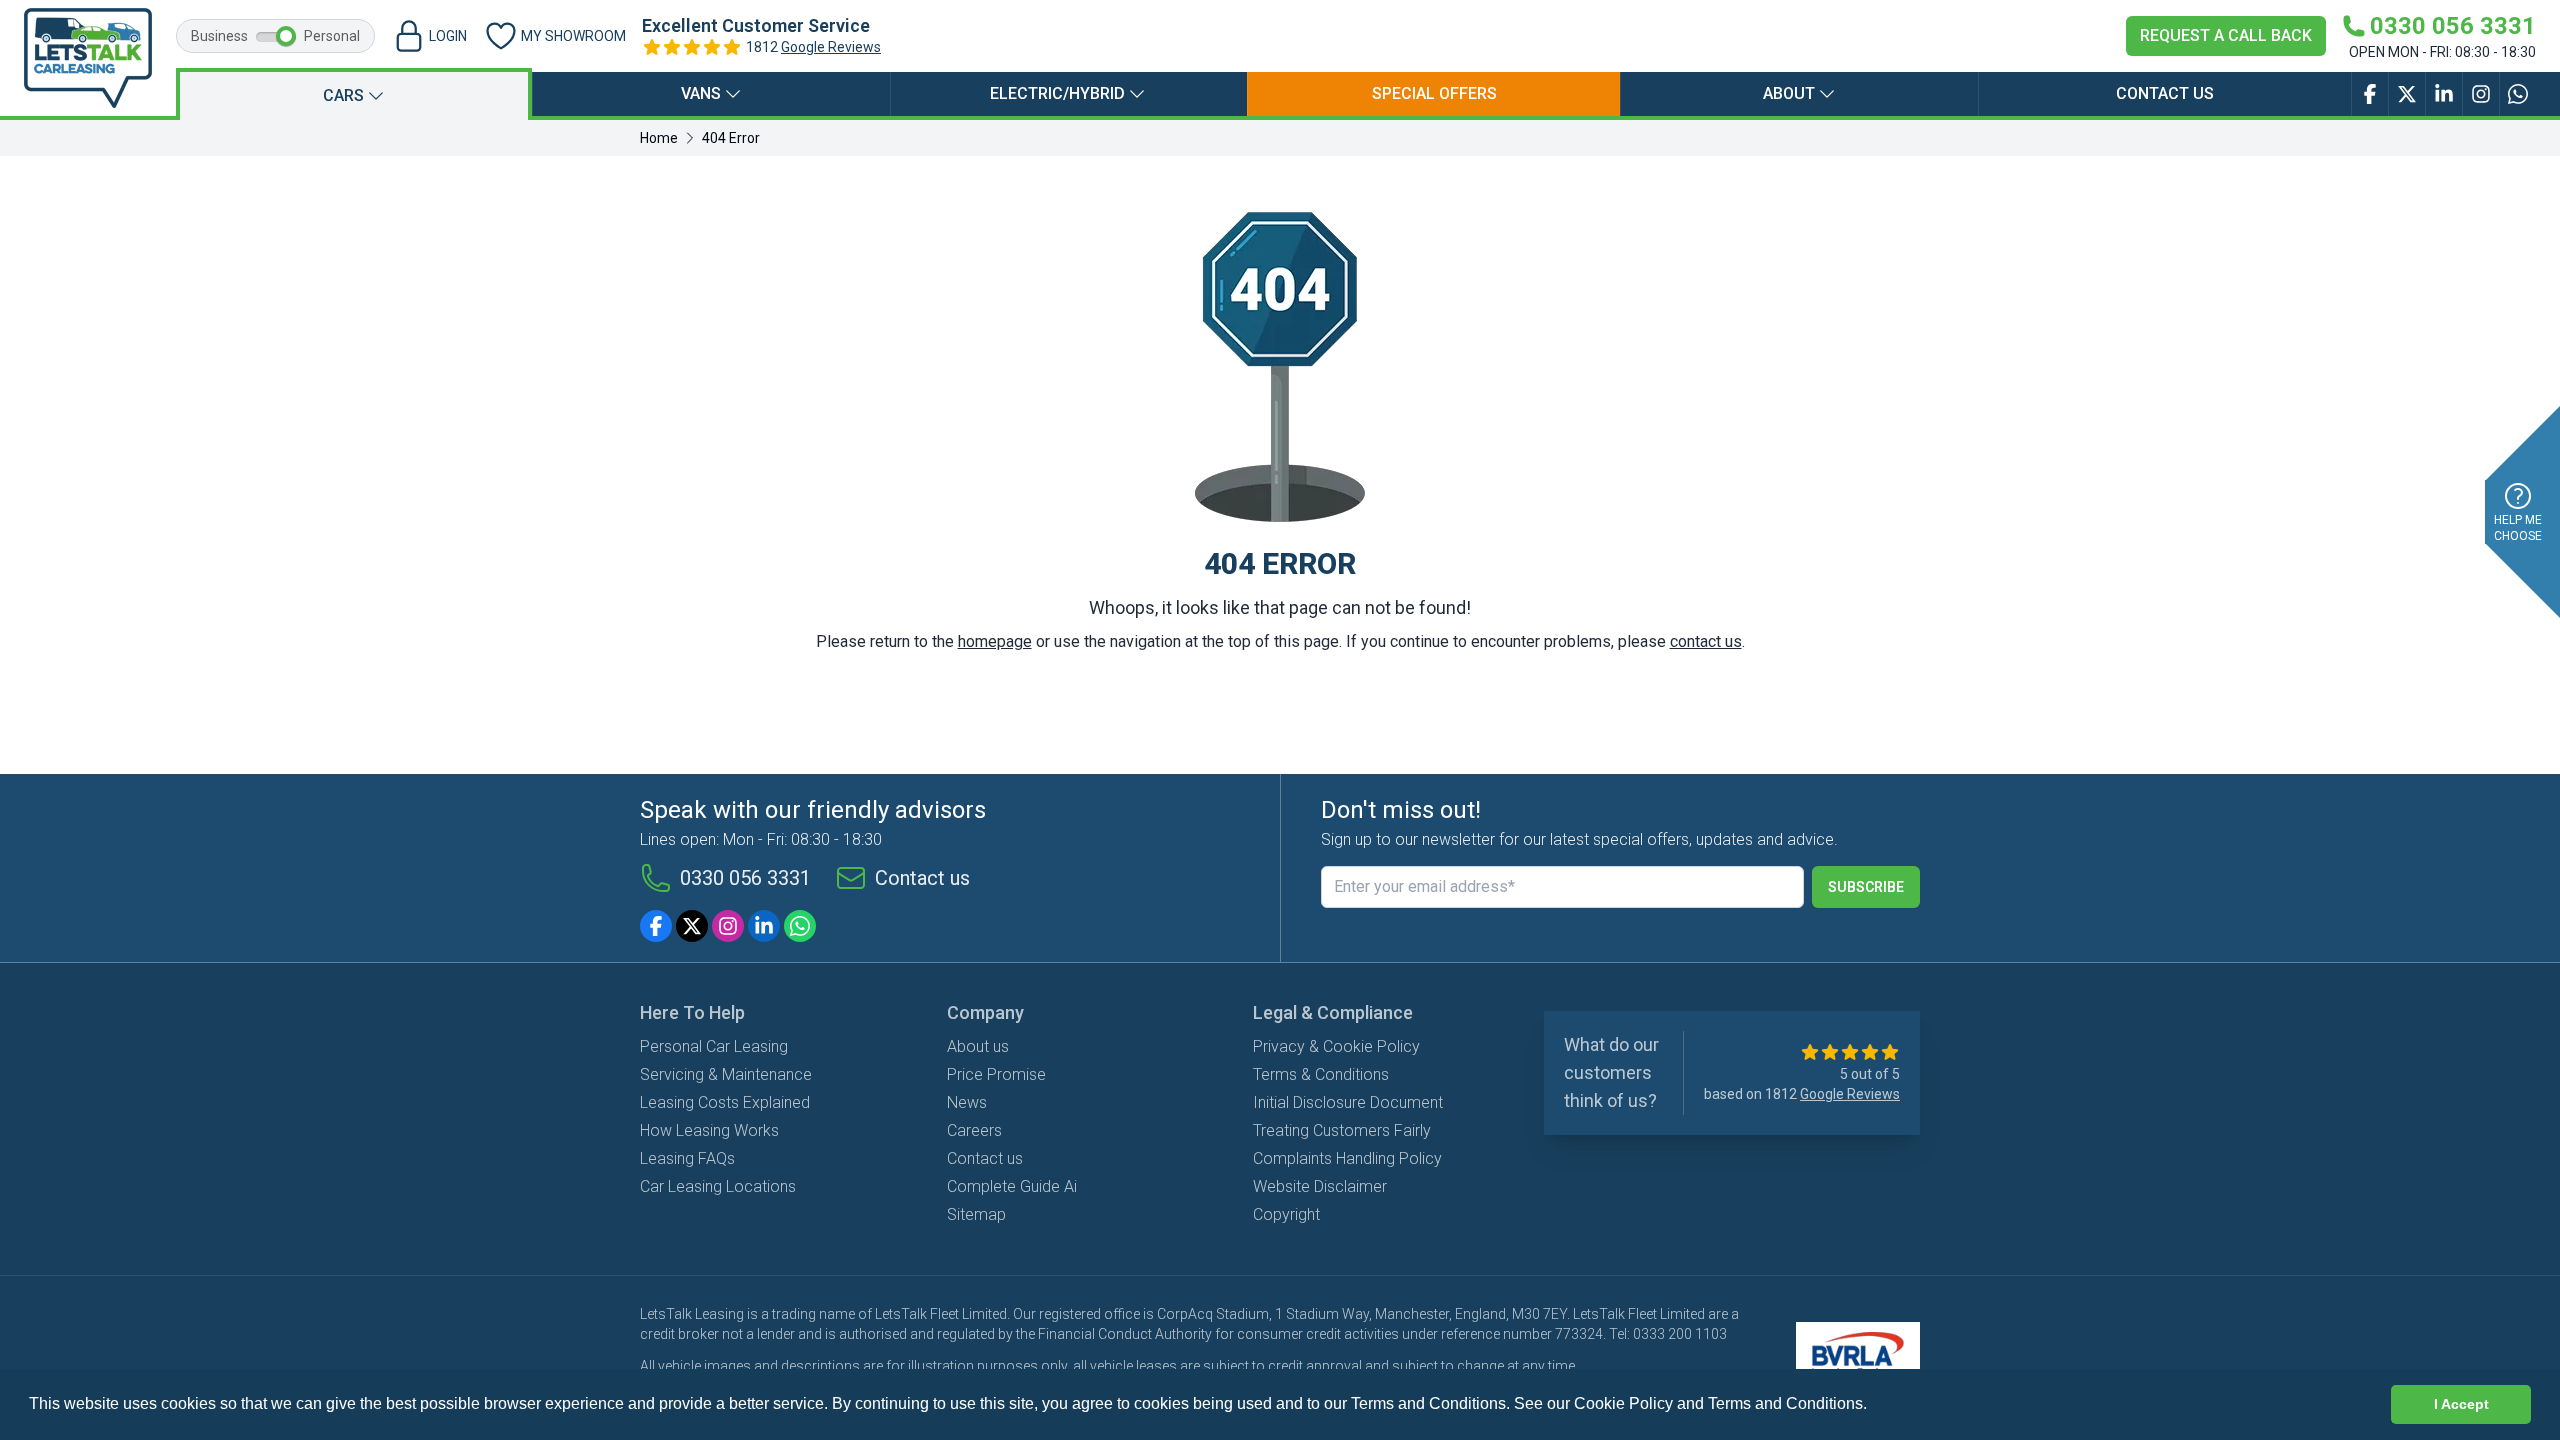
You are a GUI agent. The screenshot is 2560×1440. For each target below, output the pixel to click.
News (967, 1102)
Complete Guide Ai (1012, 1186)
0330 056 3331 (745, 878)
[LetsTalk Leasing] (88, 58)
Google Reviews (831, 47)
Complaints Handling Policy (1347, 1158)
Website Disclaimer (1320, 1186)
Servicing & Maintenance (726, 1074)
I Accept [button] (2461, 1404)
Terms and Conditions (1785, 1403)
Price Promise (996, 1074)
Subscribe (1866, 887)
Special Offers (1434, 93)
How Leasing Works (709, 1130)
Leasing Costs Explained (725, 1102)
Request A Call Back (2226, 35)
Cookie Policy (1623, 1403)
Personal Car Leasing (714, 1046)
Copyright (1286, 1214)
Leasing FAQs (687, 1158)
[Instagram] (728, 926)
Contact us (2165, 93)
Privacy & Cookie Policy (1336, 1046)
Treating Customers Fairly (1342, 1130)
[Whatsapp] (800, 926)
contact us (1706, 641)
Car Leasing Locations (718, 1186)
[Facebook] (656, 926)
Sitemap (976, 1214)
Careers (974, 1130)
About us (978, 1046)
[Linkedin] (764, 926)
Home (659, 138)
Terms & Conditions (1321, 1074)
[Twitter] (692, 926)
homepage (995, 641)
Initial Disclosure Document (1348, 1102)
